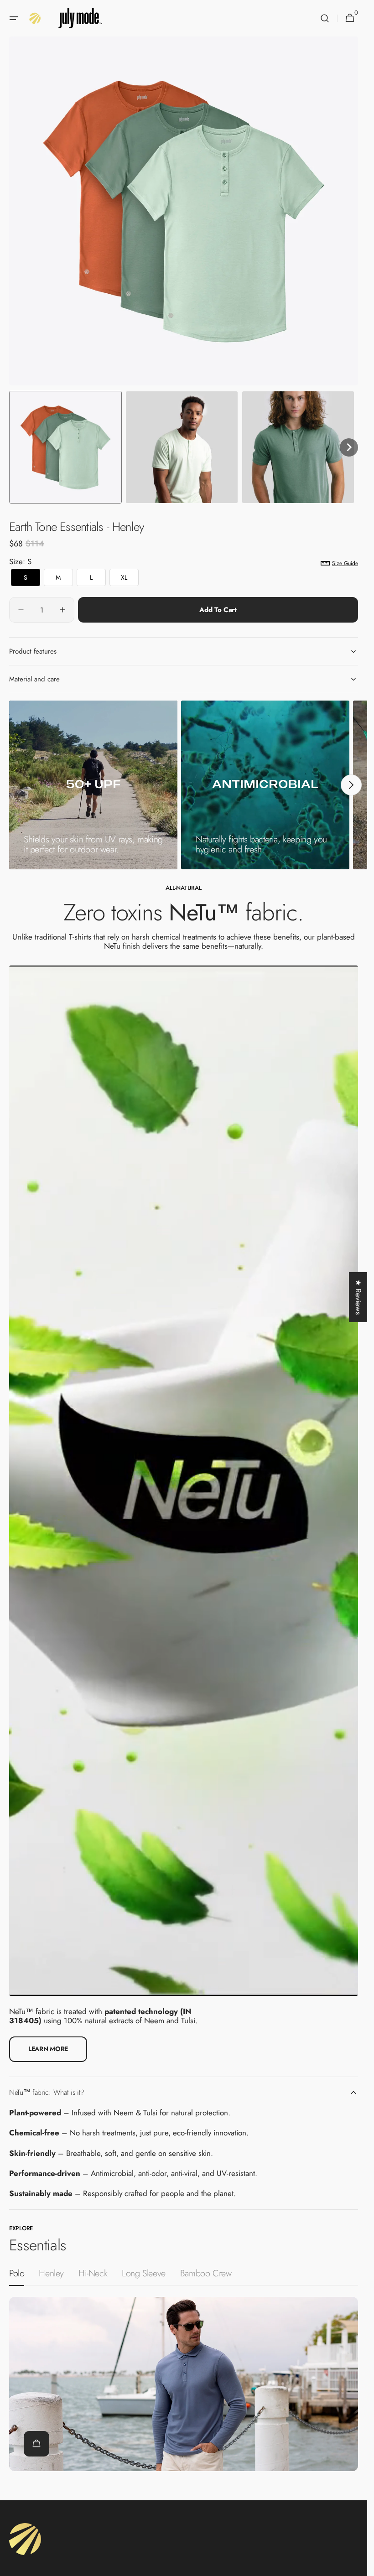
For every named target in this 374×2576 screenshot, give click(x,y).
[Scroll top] (356, 2565)
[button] (14, 18)
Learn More (48, 2049)
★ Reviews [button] (358, 1297)
